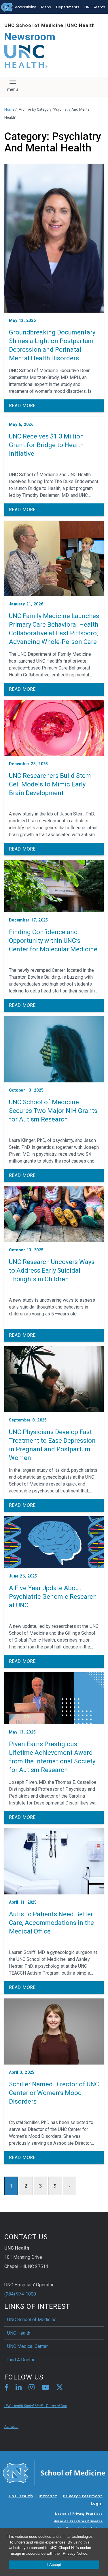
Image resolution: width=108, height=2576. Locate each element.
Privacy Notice (75, 2553)
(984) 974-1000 (20, 2294)
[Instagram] (32, 2388)
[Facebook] (6, 2388)
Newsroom (30, 37)
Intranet (48, 2496)
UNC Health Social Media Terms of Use (36, 2406)
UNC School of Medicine (34, 25)
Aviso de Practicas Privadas (78, 2521)
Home (9, 109)
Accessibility (25, 7)
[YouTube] (45, 2388)
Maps (46, 7)
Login (97, 2503)
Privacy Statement (83, 2496)
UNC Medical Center (28, 2346)
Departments (68, 7)
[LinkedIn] (19, 2388)
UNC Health (81, 25)
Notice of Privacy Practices (79, 2514)
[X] (60, 2388)
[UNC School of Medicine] (54, 2473)
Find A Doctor (21, 2360)
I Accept (54, 2565)
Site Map (11, 2427)
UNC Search (95, 7)
